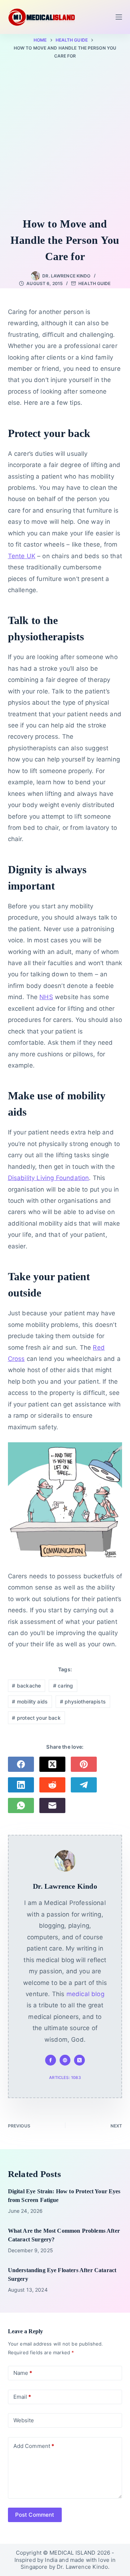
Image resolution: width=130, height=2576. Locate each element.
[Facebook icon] (51, 2060)
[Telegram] (84, 1785)
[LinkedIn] (21, 1785)
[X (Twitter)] (52, 1764)
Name (23, 2373)
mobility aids (30, 1701)
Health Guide (94, 283)
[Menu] (119, 17)
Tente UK (22, 556)
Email (22, 2397)
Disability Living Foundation (49, 1178)
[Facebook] (21, 1764)
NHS (46, 997)
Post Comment (35, 2515)
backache (26, 1686)
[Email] (52, 1805)
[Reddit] (52, 1785)
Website (24, 2420)
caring (63, 1686)
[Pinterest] (84, 1764)
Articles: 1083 (65, 2078)
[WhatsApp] (21, 1805)
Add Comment (34, 2446)
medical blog (85, 1994)
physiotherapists (83, 1701)
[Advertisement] (65, 140)
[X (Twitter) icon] (79, 2060)
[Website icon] (65, 2060)
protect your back (36, 1718)
